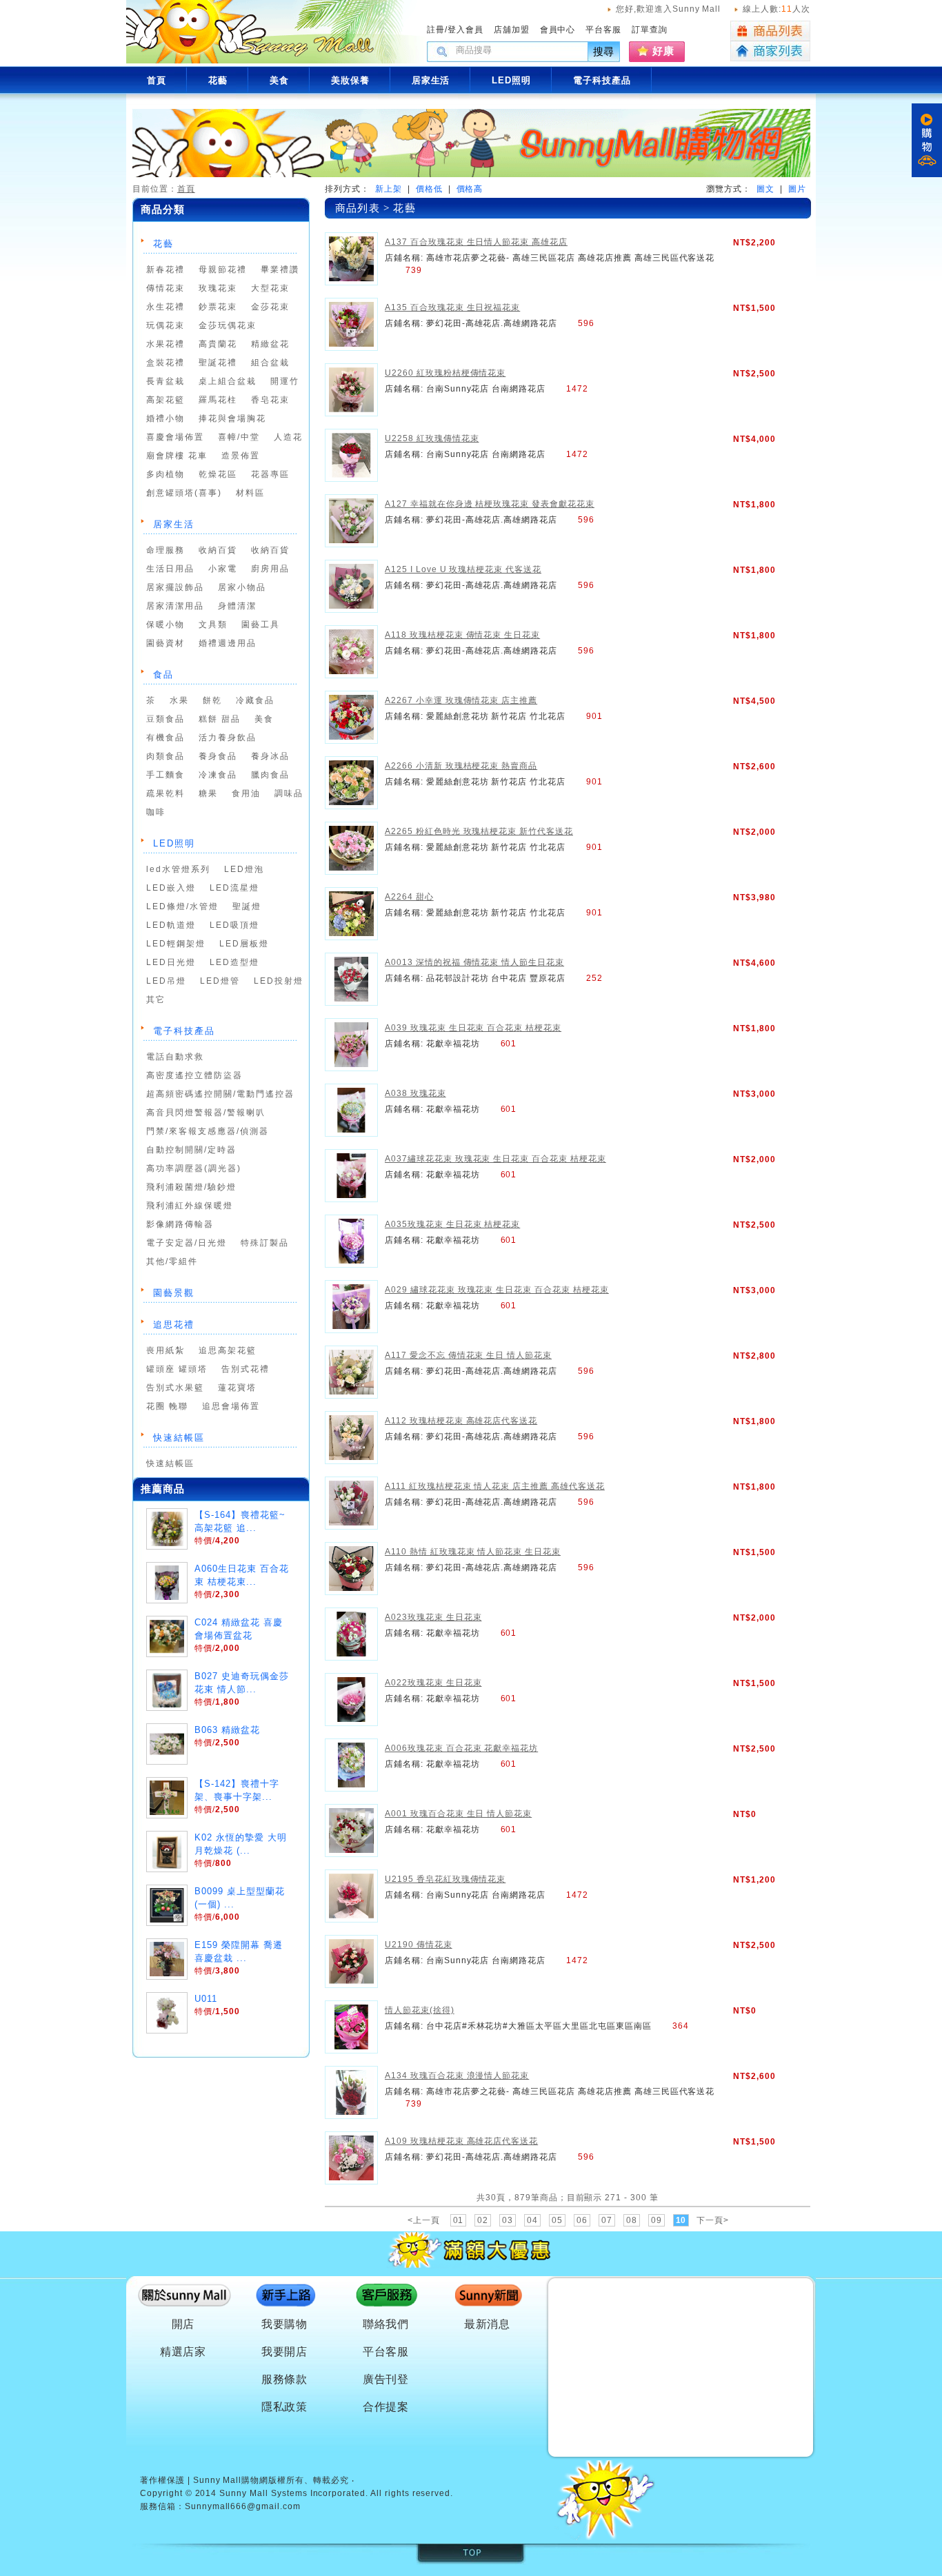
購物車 (927, 140)
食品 (163, 675)
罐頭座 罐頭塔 (177, 1369)
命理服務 (166, 550)
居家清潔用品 (175, 606)
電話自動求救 (175, 1057)
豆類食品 (166, 719)
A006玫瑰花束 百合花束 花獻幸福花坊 (461, 1748)
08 (632, 2220)
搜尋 (604, 51)
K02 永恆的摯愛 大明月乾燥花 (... (241, 1844)
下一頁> (713, 2220)
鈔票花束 (218, 307)
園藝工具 (261, 625)
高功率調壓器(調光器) (194, 1168)
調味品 (289, 793)
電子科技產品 (184, 1031)
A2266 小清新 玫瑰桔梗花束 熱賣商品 (461, 766)
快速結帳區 (179, 1438)
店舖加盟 (512, 30)
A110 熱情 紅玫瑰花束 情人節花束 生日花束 (473, 1552)
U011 (206, 1999)
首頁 (186, 189)
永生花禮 (166, 307)
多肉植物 (166, 474)
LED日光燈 (171, 962)
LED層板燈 (244, 944)
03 (508, 2220)
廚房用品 (270, 569)
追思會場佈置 (231, 1406)
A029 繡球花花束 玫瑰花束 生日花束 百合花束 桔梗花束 (497, 1290)
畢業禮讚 (280, 270)
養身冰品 (270, 756)
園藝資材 (166, 643)
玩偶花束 (166, 325)
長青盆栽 (166, 381)
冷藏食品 (255, 700)
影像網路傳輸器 (180, 1224)
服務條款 (285, 2379)
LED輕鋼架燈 (176, 944)
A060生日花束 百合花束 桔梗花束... (242, 1575)
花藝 (163, 244)
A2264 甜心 (409, 897)
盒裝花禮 (166, 363)
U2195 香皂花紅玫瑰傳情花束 (445, 1879)
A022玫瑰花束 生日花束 (433, 1683)
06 (582, 2220)
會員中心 (558, 30)
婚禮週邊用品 (228, 643)
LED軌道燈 (171, 925)
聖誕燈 (247, 906)
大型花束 (270, 288)
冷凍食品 (218, 775)
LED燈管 (220, 981)
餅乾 (212, 700)
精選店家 (183, 2352)
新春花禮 (166, 270)
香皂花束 (270, 400)
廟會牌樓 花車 (177, 456)
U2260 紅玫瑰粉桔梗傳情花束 (445, 373)
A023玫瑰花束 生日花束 (433, 1617)
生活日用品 (170, 569)
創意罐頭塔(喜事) (184, 493)
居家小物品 (242, 587)
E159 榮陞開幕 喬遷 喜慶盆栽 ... (239, 1951)
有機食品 (166, 738)
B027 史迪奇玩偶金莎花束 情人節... (242, 1683)
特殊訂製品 (265, 1243)
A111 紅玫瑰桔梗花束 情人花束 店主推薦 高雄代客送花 (495, 1486)
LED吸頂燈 (234, 925)
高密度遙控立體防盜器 (194, 1075)
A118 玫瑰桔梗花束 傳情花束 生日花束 (462, 635)
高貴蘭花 (218, 344)
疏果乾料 (166, 793)
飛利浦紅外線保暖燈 (190, 1206)
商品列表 (770, 31)
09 (657, 2220)
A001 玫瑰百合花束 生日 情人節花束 (458, 1814)
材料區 (250, 493)
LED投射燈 (279, 981)
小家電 (223, 569)
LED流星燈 (234, 888)
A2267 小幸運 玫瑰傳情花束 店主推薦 (461, 700)
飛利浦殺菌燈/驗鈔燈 (191, 1187)
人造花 (288, 437)
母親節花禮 (223, 270)
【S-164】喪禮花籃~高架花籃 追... (240, 1521)
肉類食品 (166, 756)
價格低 (429, 189)
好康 (663, 51)
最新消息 (488, 2324)
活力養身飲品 (228, 738)
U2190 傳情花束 (419, 1945)
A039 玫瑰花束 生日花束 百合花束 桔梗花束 (473, 1028)
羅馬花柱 (218, 400)
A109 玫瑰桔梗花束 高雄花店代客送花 (461, 2141)
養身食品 (218, 756)
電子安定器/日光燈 (187, 1243)
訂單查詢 (650, 30)
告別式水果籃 (175, 1388)
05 (557, 2220)
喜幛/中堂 (239, 437)
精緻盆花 (270, 344)
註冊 (436, 30)
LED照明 (174, 843)
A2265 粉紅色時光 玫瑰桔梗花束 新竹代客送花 (479, 831)
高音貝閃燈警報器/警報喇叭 (206, 1113)
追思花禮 (174, 1325)
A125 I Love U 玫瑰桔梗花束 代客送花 (463, 569)
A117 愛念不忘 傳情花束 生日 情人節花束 (468, 1355)
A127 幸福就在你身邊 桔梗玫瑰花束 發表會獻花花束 (490, 504)
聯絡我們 (386, 2324)
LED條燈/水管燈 (182, 906)
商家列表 (770, 51)
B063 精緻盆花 (227, 1730)
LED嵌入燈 (171, 888)
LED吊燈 (166, 981)
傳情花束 (166, 288)
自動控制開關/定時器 (191, 1150)
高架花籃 (166, 400)
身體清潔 (237, 606)
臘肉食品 (270, 775)
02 (483, 2220)
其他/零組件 (172, 1261)
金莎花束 (270, 307)
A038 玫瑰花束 (415, 1093)
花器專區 (270, 474)
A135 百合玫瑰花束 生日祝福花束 (452, 307)
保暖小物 (166, 625)
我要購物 (285, 2324)
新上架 (389, 189)
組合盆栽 (270, 363)
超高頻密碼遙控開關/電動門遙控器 (220, 1094)
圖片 (797, 189)
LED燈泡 (244, 869)
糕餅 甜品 (220, 719)
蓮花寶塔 (237, 1388)
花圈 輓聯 (167, 1406)
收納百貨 (218, 550)
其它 (156, 1000)
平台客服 (603, 30)
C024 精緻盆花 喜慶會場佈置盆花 (239, 1629)
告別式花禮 (245, 1369)
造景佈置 (241, 456)
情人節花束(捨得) (420, 2010)
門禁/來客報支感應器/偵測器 (208, 1131)
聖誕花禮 (218, 363)
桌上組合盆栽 (228, 381)
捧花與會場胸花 (232, 418)
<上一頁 (424, 2220)
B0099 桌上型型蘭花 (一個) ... (240, 1898)
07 (607, 2220)
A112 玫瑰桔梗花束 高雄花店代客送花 (461, 1421)
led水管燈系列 (178, 869)
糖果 (208, 793)
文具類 (213, 625)
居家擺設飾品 (175, 587)
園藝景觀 (174, 1293)
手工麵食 (166, 775)
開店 (183, 2324)
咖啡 (156, 812)
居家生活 (174, 524)
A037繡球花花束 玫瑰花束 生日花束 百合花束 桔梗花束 (495, 1159)
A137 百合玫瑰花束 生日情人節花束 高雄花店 (476, 242)
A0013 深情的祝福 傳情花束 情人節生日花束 (474, 962)
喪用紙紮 (166, 1350)
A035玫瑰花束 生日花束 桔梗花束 (452, 1224)
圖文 (765, 189)
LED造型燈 (234, 962)
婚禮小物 (166, 418)
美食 (264, 719)
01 (459, 2220)
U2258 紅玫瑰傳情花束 (432, 438)
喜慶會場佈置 (175, 437)
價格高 (470, 189)
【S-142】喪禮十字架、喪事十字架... (237, 1790)
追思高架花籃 (228, 1350)
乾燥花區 (218, 474)
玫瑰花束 (218, 288)
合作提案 (386, 2407)
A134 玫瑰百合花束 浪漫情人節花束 (457, 2076)
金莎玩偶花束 (228, 325)
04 (532, 2220)
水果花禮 (166, 344)
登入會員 (465, 30)
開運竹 (285, 381)
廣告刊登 (386, 2379)
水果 (179, 700)
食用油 (246, 793)
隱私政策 (285, 2407)
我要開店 (285, 2352)
